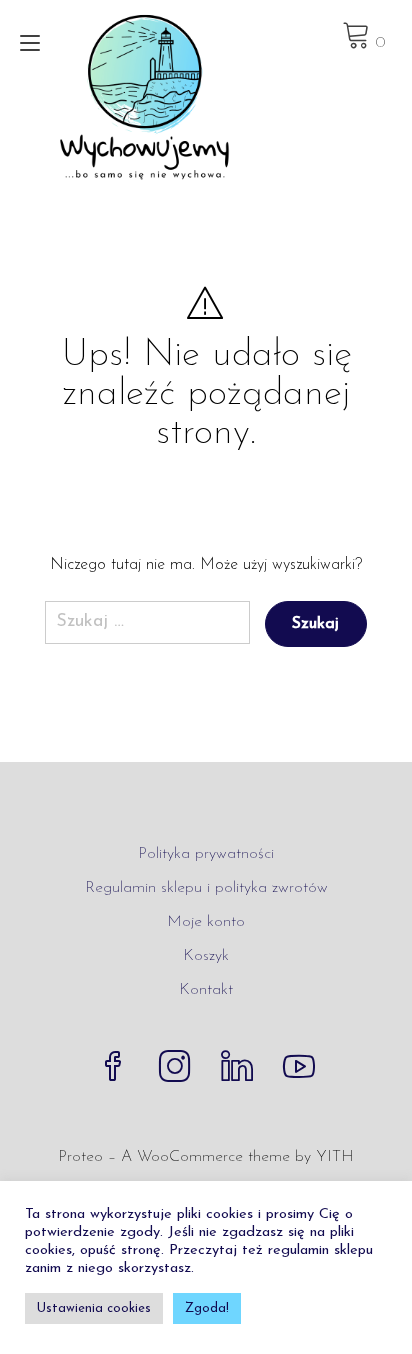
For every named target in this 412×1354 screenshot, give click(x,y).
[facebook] (113, 1069)
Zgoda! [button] (207, 1308)
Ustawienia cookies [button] (94, 1308)
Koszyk (206, 956)
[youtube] (299, 1069)
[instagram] (175, 1069)
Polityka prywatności (206, 854)
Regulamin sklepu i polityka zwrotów (206, 888)
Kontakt (206, 990)
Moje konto (206, 922)
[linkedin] (237, 1069)
